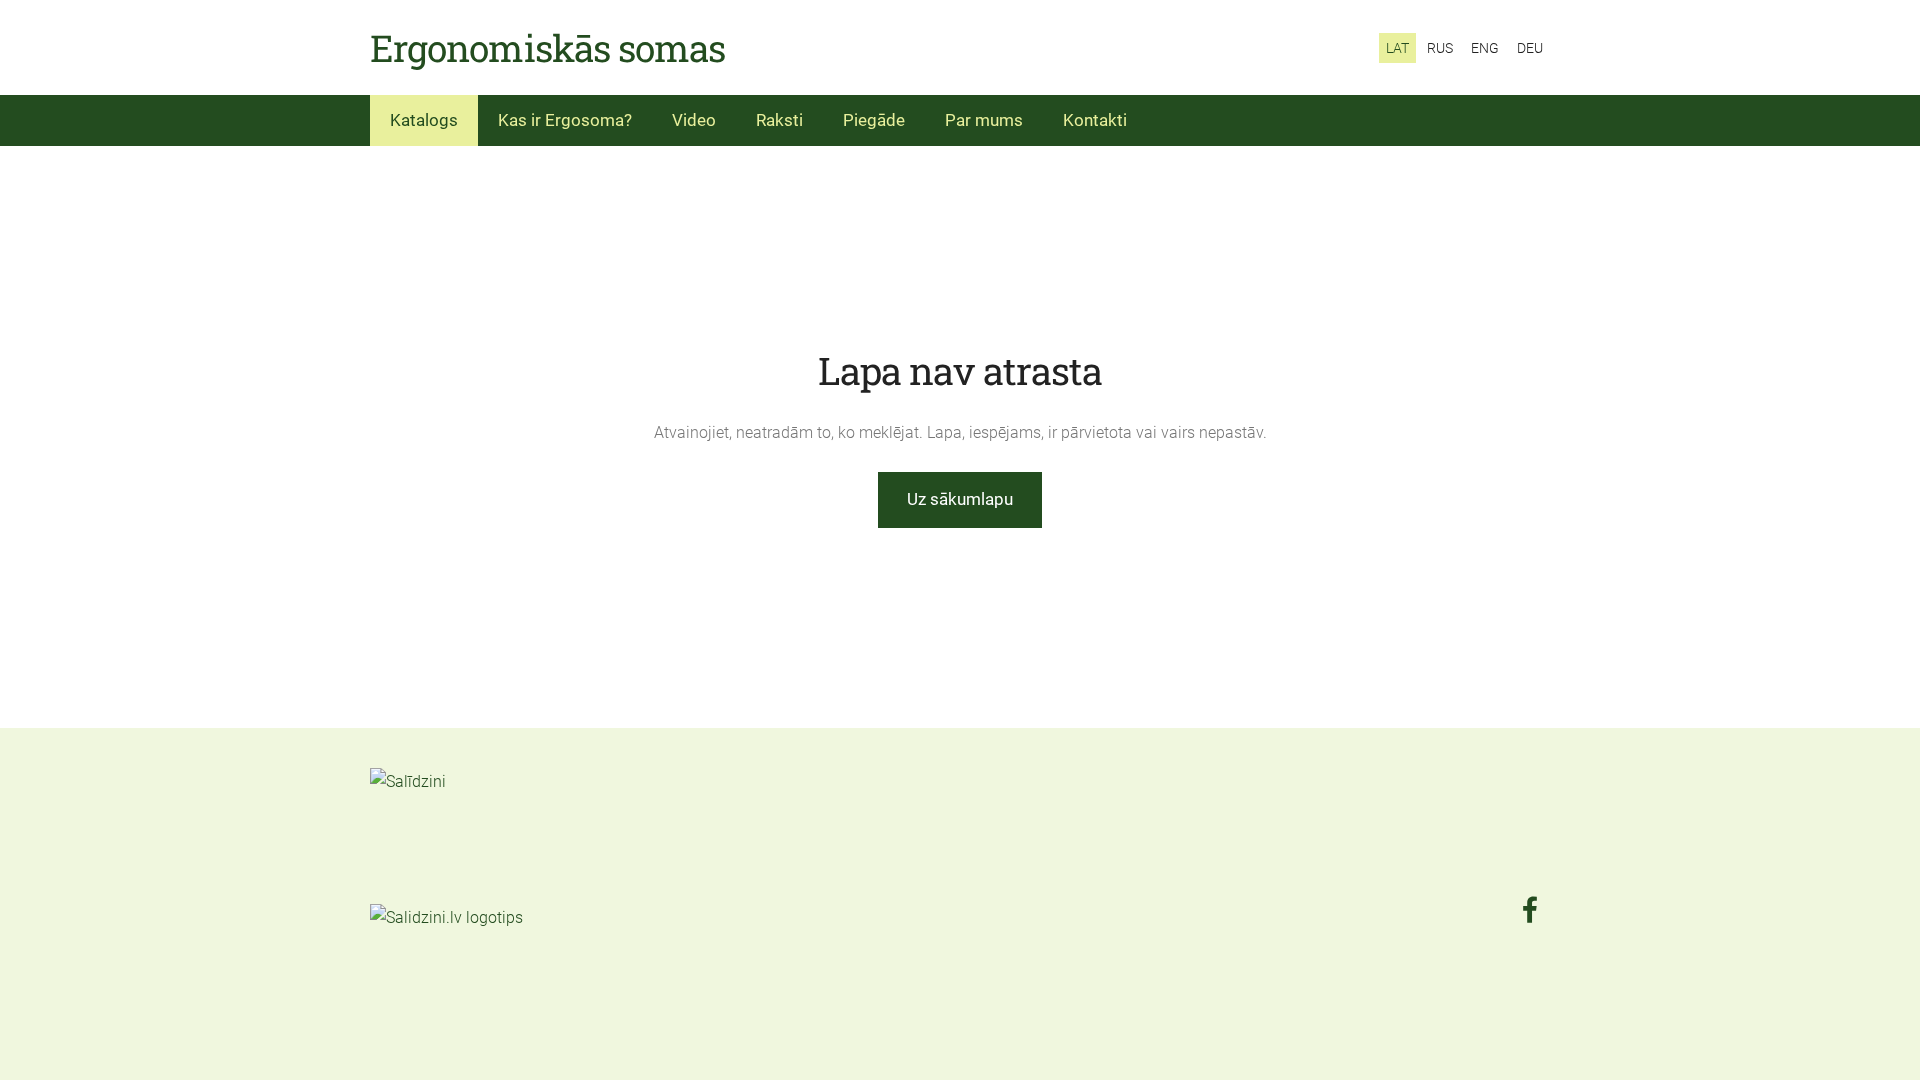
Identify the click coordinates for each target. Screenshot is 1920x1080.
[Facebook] (1530, 909)
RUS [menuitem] (1440, 48)
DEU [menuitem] (1530, 48)
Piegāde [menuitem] (874, 120)
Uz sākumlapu (960, 499)
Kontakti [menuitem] (1095, 120)
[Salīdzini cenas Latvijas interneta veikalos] (414, 889)
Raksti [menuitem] (779, 120)
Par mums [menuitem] (984, 120)
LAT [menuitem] (1397, 48)
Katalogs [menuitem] (424, 120)
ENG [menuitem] (1485, 48)
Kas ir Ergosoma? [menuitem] (565, 120)
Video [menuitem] (694, 120)
